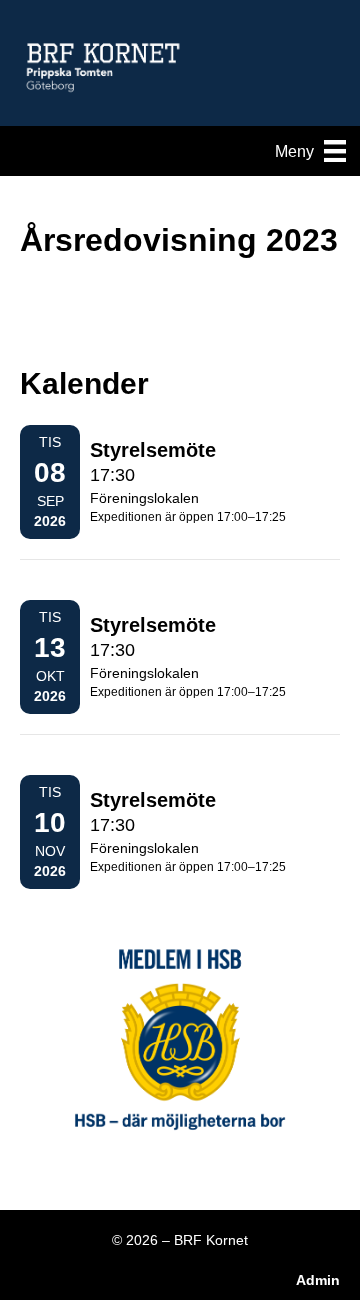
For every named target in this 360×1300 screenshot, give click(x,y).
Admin (318, 1280)
